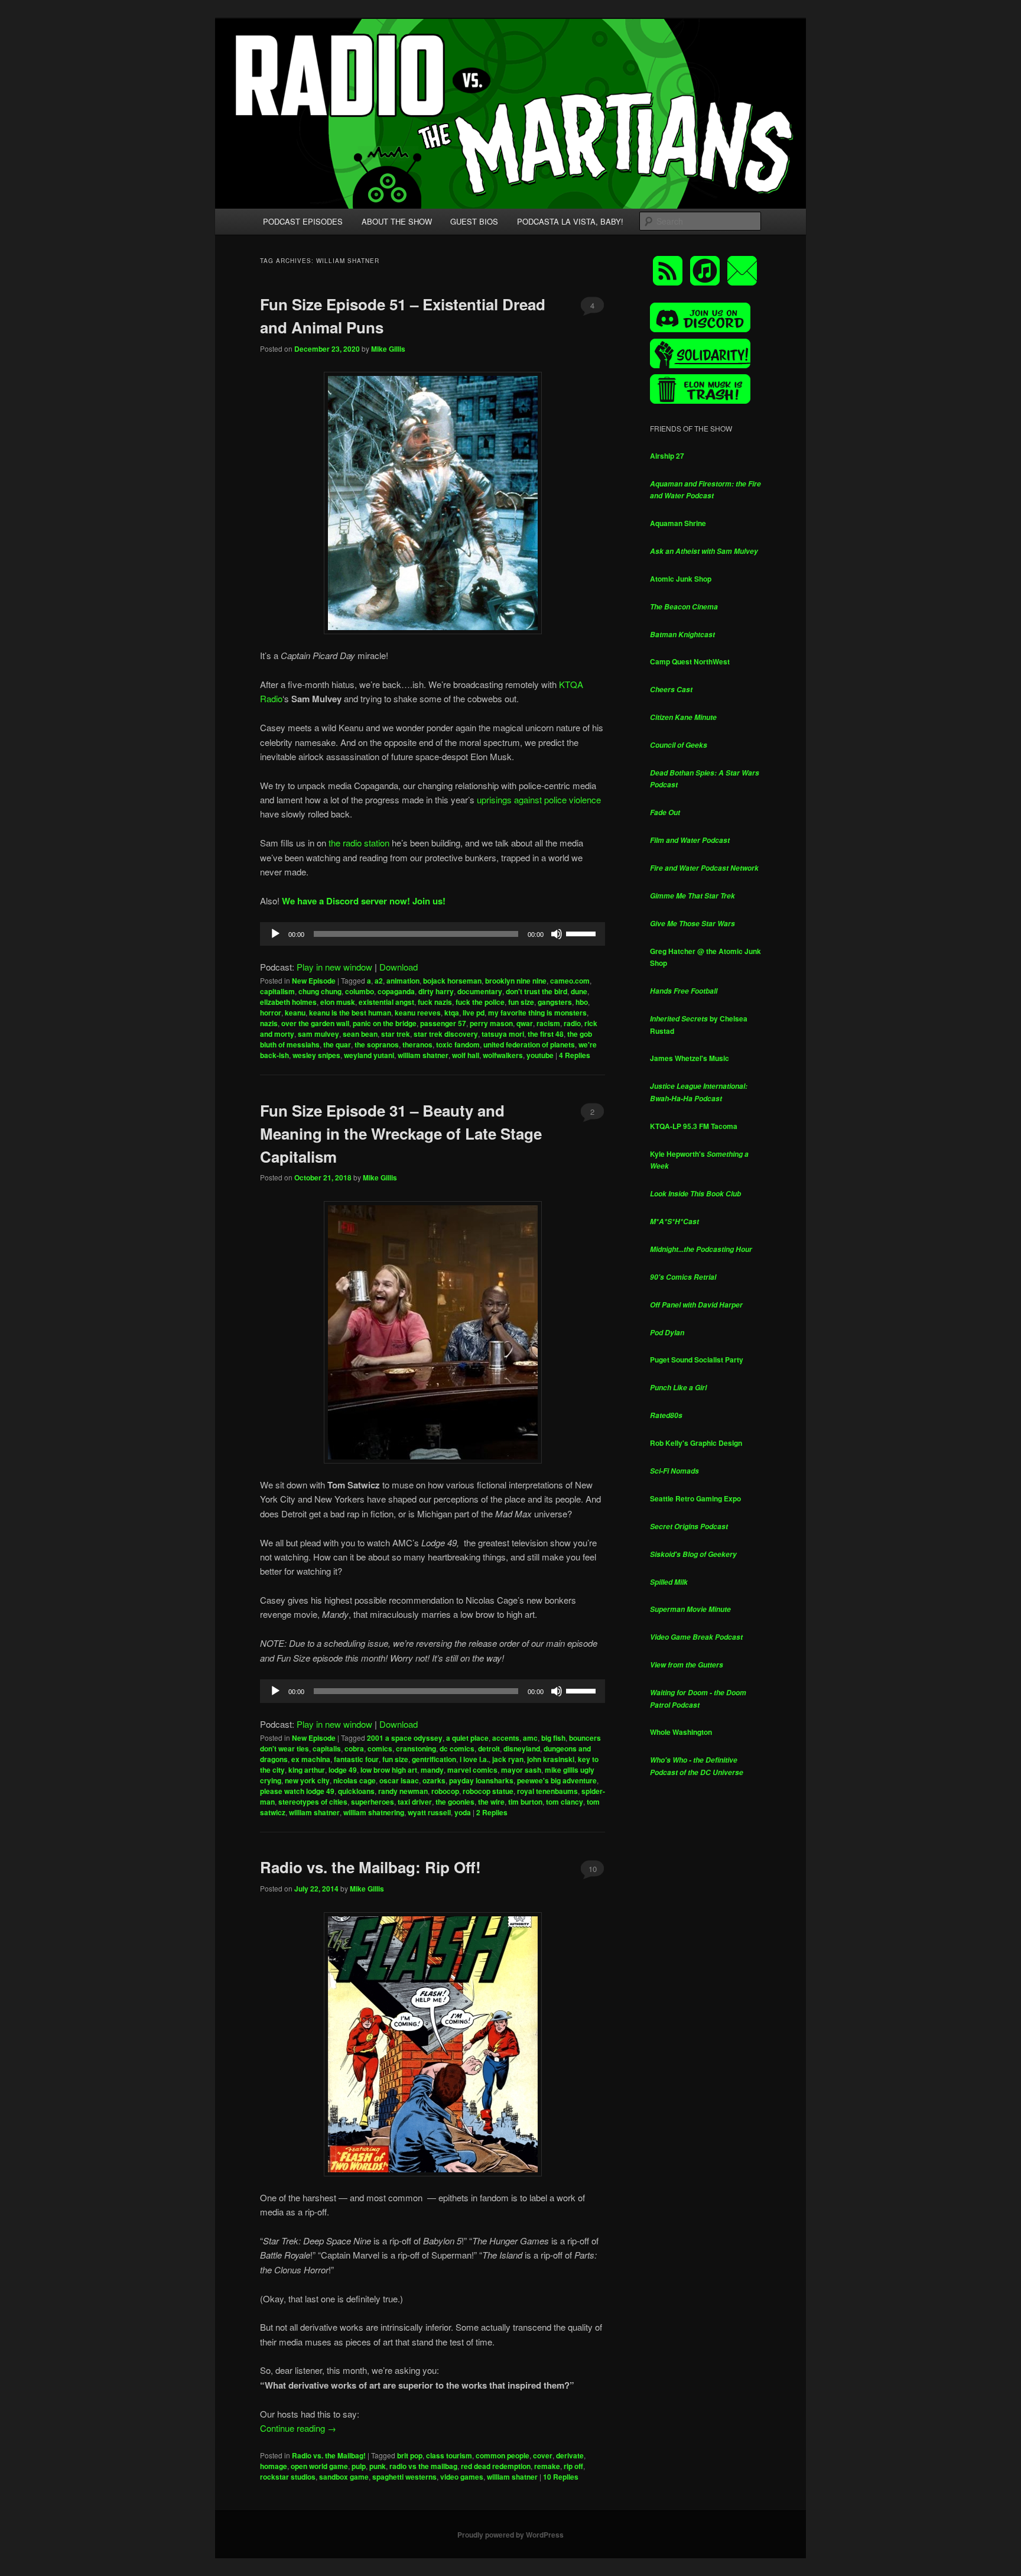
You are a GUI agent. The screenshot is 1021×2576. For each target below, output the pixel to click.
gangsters (555, 1002)
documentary (480, 991)
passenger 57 (443, 1023)
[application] (433, 934)
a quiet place (467, 1738)
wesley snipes (316, 1055)
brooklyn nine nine (516, 981)
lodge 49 (343, 1770)
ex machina (311, 1759)
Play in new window (334, 967)
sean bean (360, 1034)
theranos (417, 1044)
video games (462, 2477)
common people (503, 2455)
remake (547, 2466)
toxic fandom (458, 1044)
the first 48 (546, 1034)
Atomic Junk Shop (681, 579)
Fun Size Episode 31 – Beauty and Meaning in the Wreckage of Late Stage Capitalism (401, 1133)
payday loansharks (481, 1780)
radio (572, 1023)
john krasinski (551, 1759)
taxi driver (415, 1802)
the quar (337, 1044)
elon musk (338, 1002)
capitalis (327, 1748)
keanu (295, 1013)
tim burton (525, 1802)
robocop (445, 1791)
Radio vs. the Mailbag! (329, 2455)
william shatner (423, 1055)
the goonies (455, 1802)
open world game (319, 2466)
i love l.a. (474, 1759)
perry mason (491, 1023)
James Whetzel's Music (690, 1058)
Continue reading (298, 2428)
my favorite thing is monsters (537, 1013)
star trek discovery (446, 1034)
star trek (396, 1034)
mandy (432, 1770)
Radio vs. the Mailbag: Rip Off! (370, 1867)
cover (543, 2455)
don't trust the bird (536, 991)
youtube (540, 1055)
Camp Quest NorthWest (690, 661)
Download (399, 967)
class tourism (449, 2455)
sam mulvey (318, 1034)
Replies (575, 1055)
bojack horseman (452, 981)
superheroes (373, 1802)
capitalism (277, 991)
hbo (582, 1002)
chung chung (320, 991)
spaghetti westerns (404, 2477)
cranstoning (416, 1748)
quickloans (356, 1791)
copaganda (396, 991)
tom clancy (565, 1802)
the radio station (359, 843)
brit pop (410, 2455)
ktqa (452, 1013)
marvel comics (472, 1770)
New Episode (314, 981)
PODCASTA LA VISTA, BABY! (570, 221)
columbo (360, 991)
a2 (379, 981)
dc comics (457, 1748)
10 (593, 1869)
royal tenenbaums (547, 1791)
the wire (491, 1802)
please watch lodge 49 (297, 1791)
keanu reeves (418, 1013)
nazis (269, 1023)
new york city (307, 1780)
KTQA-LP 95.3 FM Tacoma (694, 1126)
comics (380, 1748)
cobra (354, 1748)
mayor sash (521, 1770)
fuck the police (480, 1002)
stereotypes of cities (313, 1802)
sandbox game (344, 2477)
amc (530, 1738)
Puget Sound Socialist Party (697, 1360)
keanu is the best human (350, 1013)
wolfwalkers (503, 1055)
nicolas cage (355, 1780)
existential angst (386, 1002)
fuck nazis (435, 1002)
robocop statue (488, 1791)
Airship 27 (667, 456)
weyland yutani (369, 1055)
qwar (525, 1023)
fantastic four (356, 1759)
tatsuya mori (503, 1034)
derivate (570, 2455)
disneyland (522, 1748)
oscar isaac (399, 1780)
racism (548, 1023)
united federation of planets (529, 1044)
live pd (474, 1013)
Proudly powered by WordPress (510, 2535)
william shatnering (374, 1812)
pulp (359, 2466)
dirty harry (436, 991)
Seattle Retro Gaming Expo (695, 1498)
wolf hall (466, 1055)
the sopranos (377, 1044)
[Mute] (557, 934)
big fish (553, 1738)
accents (506, 1738)
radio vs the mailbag (423, 2466)
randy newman (403, 1791)
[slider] (583, 933)
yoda (463, 1812)
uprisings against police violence (539, 799)
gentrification (434, 1759)
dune (579, 991)
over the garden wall (315, 1023)
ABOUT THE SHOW (397, 221)
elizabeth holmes (288, 1002)
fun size (521, 1002)
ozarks (434, 1780)
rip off (573, 2466)
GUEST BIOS (474, 221)
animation (403, 981)
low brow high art (389, 1770)
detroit (489, 1748)
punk (378, 2466)
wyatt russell (429, 1812)
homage (274, 2466)
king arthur (307, 1770)
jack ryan (508, 1759)
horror (271, 1013)
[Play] (275, 934)
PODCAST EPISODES (303, 221)
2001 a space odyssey (405, 1738)
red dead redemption (496, 2466)
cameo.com (570, 981)
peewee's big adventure (557, 1780)
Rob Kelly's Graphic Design (696, 1443)
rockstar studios (288, 2477)
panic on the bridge (385, 1023)
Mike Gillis (388, 349)
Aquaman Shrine (678, 523)
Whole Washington (681, 1732)
